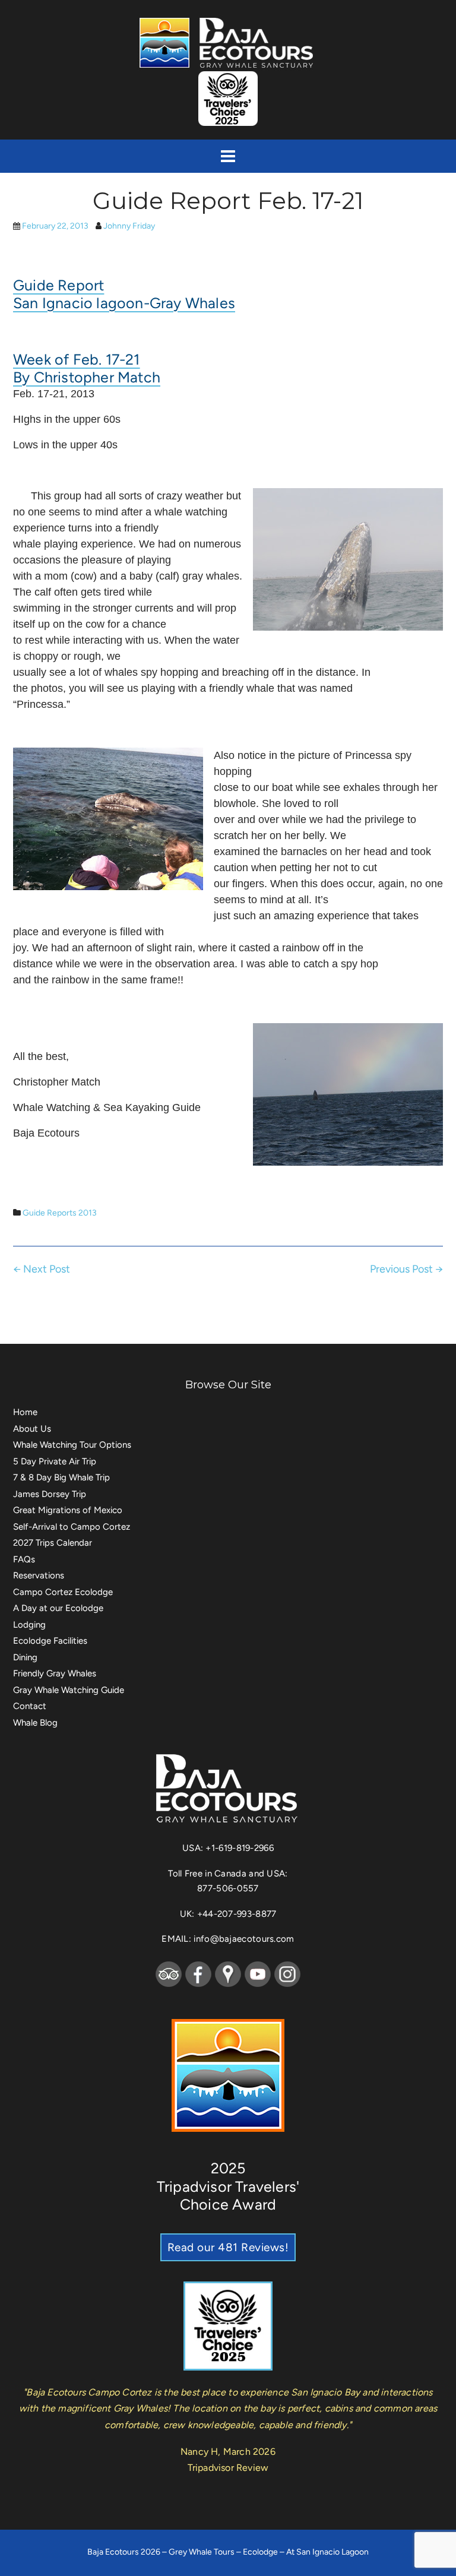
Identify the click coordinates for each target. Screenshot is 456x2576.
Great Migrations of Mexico (68, 1510)
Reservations (39, 1575)
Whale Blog (35, 1723)
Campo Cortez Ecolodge (63, 1592)
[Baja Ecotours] (228, 42)
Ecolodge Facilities (50, 1641)
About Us (32, 1429)
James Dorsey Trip (50, 1494)
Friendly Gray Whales (55, 1673)
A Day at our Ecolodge (58, 1608)
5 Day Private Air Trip (55, 1461)
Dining (25, 1657)
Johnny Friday (129, 226)
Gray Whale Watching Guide (69, 1690)
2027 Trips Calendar (53, 1543)
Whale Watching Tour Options (72, 1445)
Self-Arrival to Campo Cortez (72, 1527)
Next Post (42, 1269)
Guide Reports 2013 (60, 1213)
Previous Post (406, 1269)
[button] (228, 156)
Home (25, 1412)
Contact (30, 1706)
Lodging (29, 1625)
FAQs (24, 1559)
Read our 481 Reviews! (228, 2247)
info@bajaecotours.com (244, 1939)
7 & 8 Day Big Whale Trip (61, 1477)
